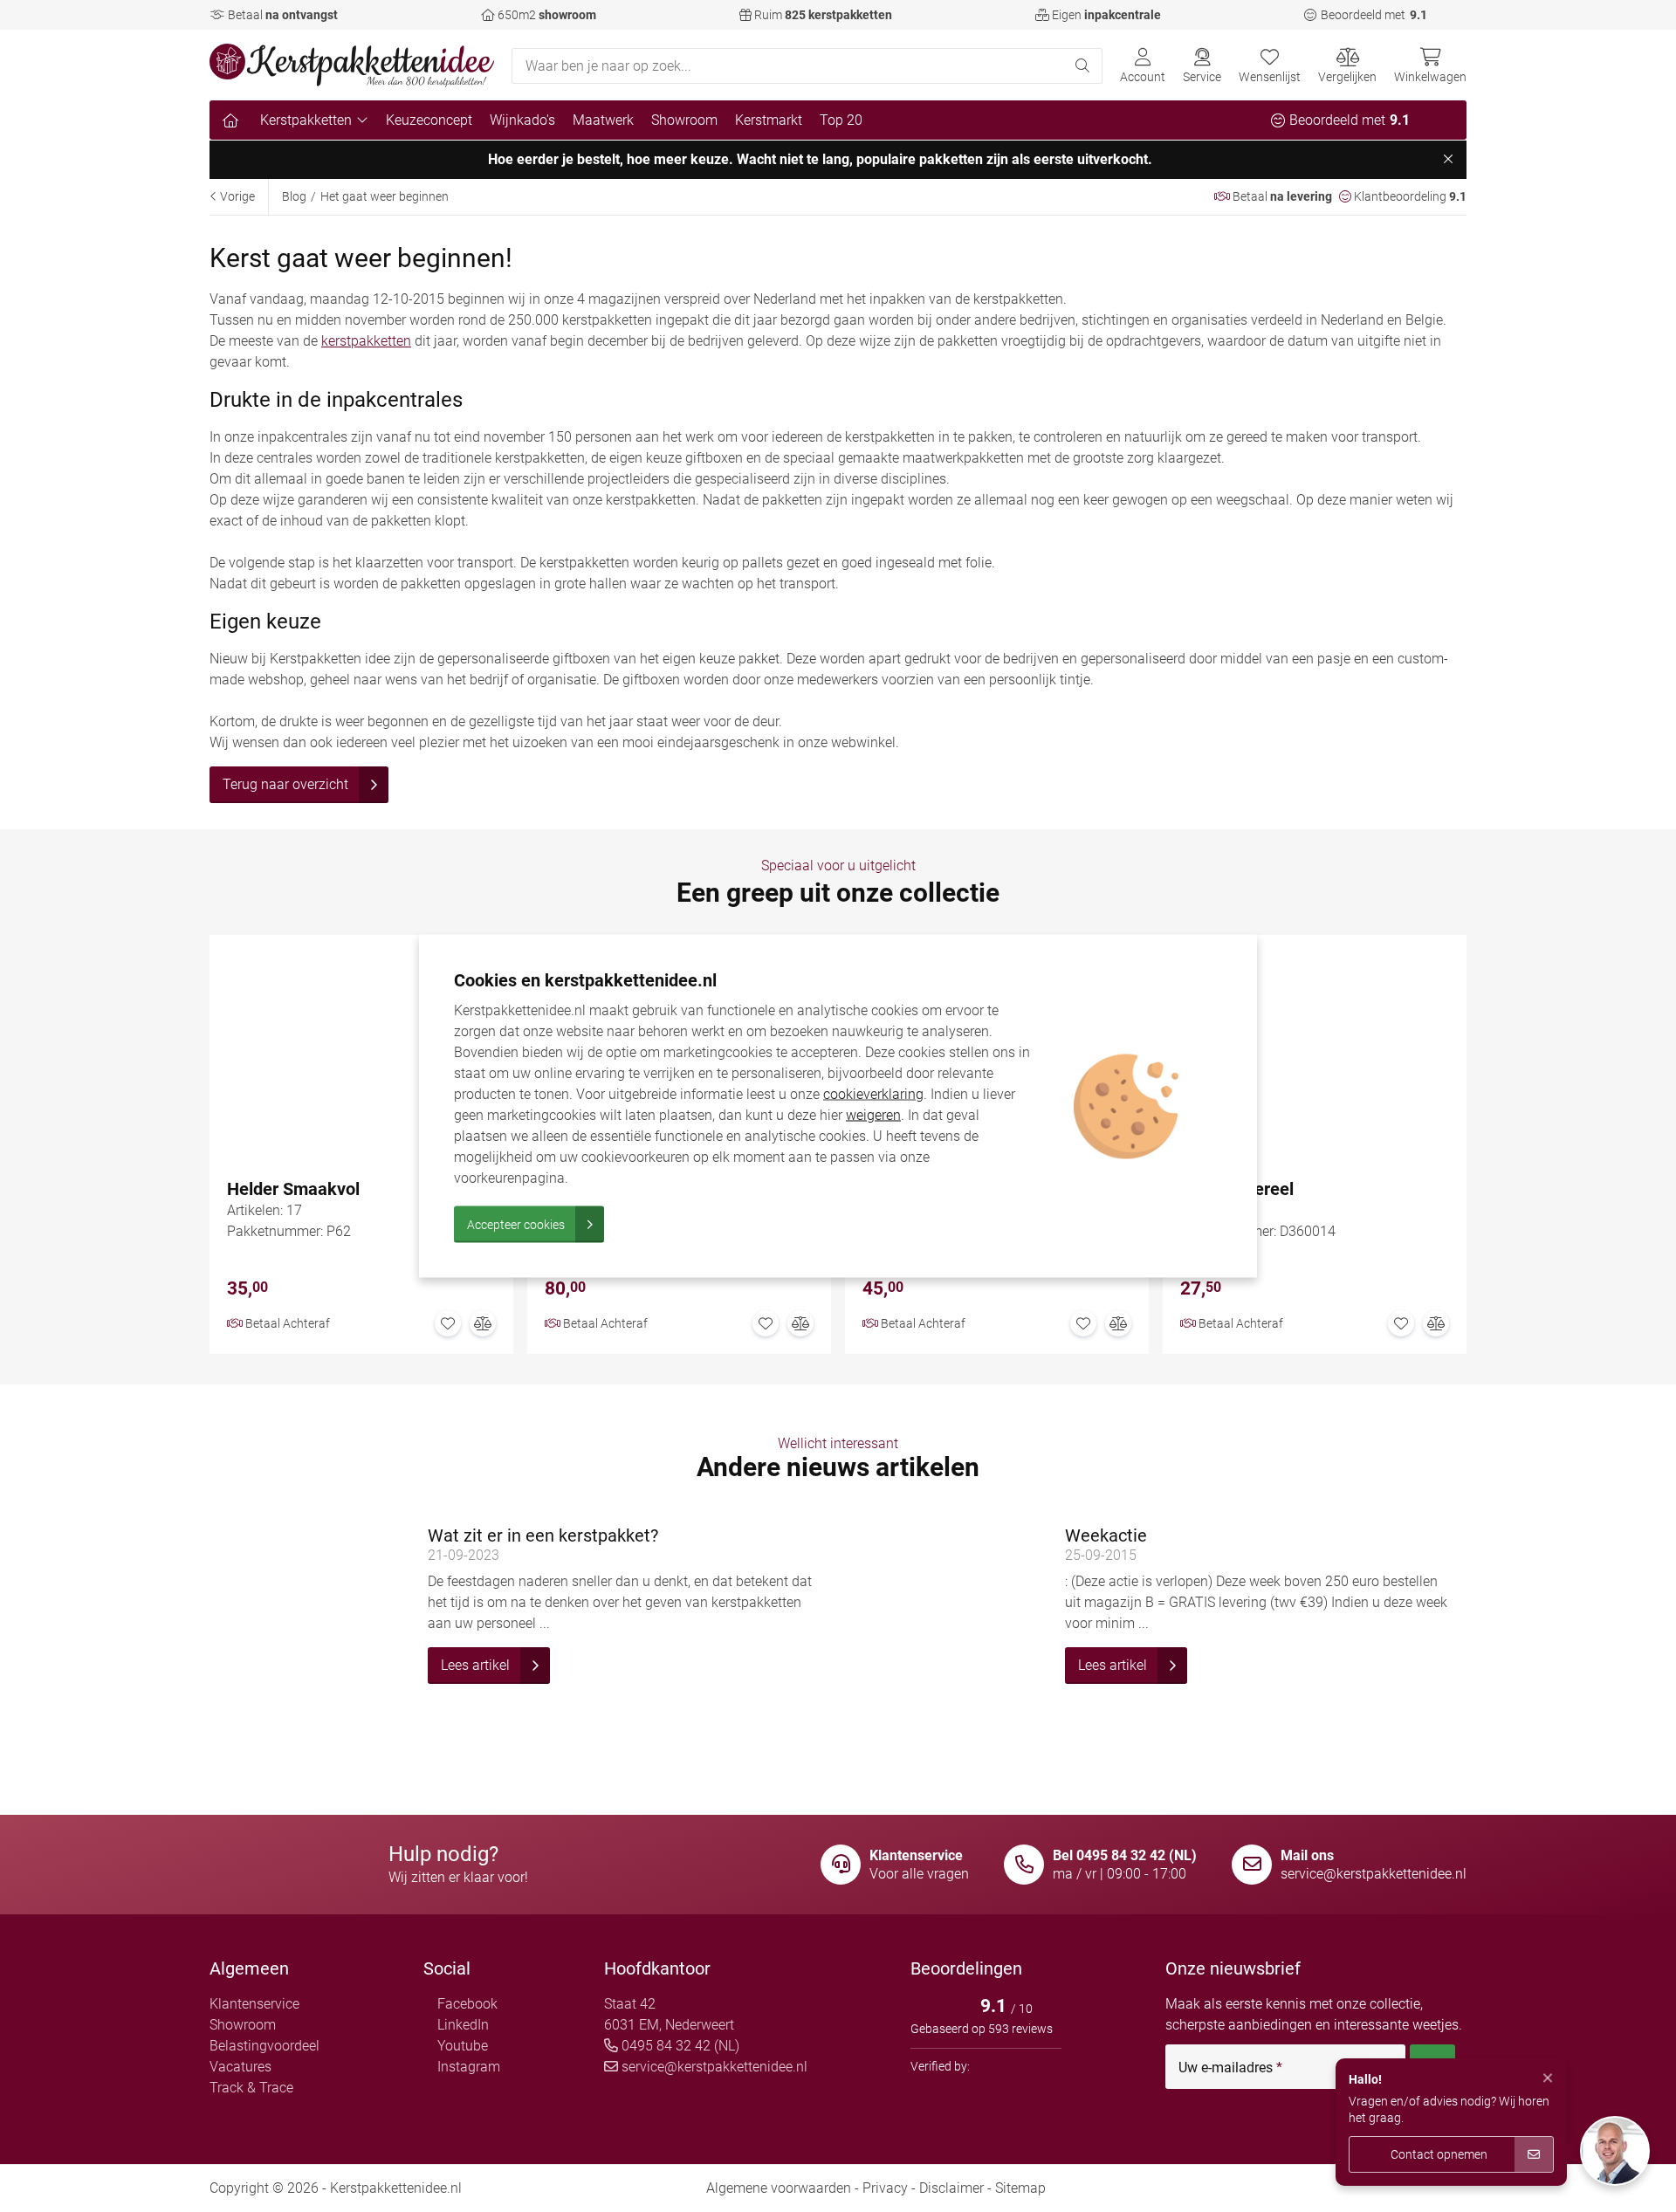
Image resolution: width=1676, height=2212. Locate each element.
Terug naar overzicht (285, 784)
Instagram (467, 2067)
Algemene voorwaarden (779, 2188)
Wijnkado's (522, 120)
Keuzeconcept (429, 120)
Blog (294, 196)
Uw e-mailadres (1230, 2068)
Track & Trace (251, 2088)
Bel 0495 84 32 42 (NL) (1125, 1855)
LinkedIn (461, 2025)
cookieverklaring (873, 1094)
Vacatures (240, 2067)
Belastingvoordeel (264, 2046)
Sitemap (1020, 2188)
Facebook (466, 2004)
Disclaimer (951, 2188)
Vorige (236, 196)
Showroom (684, 120)
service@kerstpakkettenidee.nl (1374, 1874)
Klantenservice (254, 2004)
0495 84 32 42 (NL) (679, 2046)
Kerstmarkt (769, 120)
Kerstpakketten (306, 120)
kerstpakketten (366, 341)
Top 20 (841, 120)
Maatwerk (603, 120)
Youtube (461, 2046)
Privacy (885, 2188)
